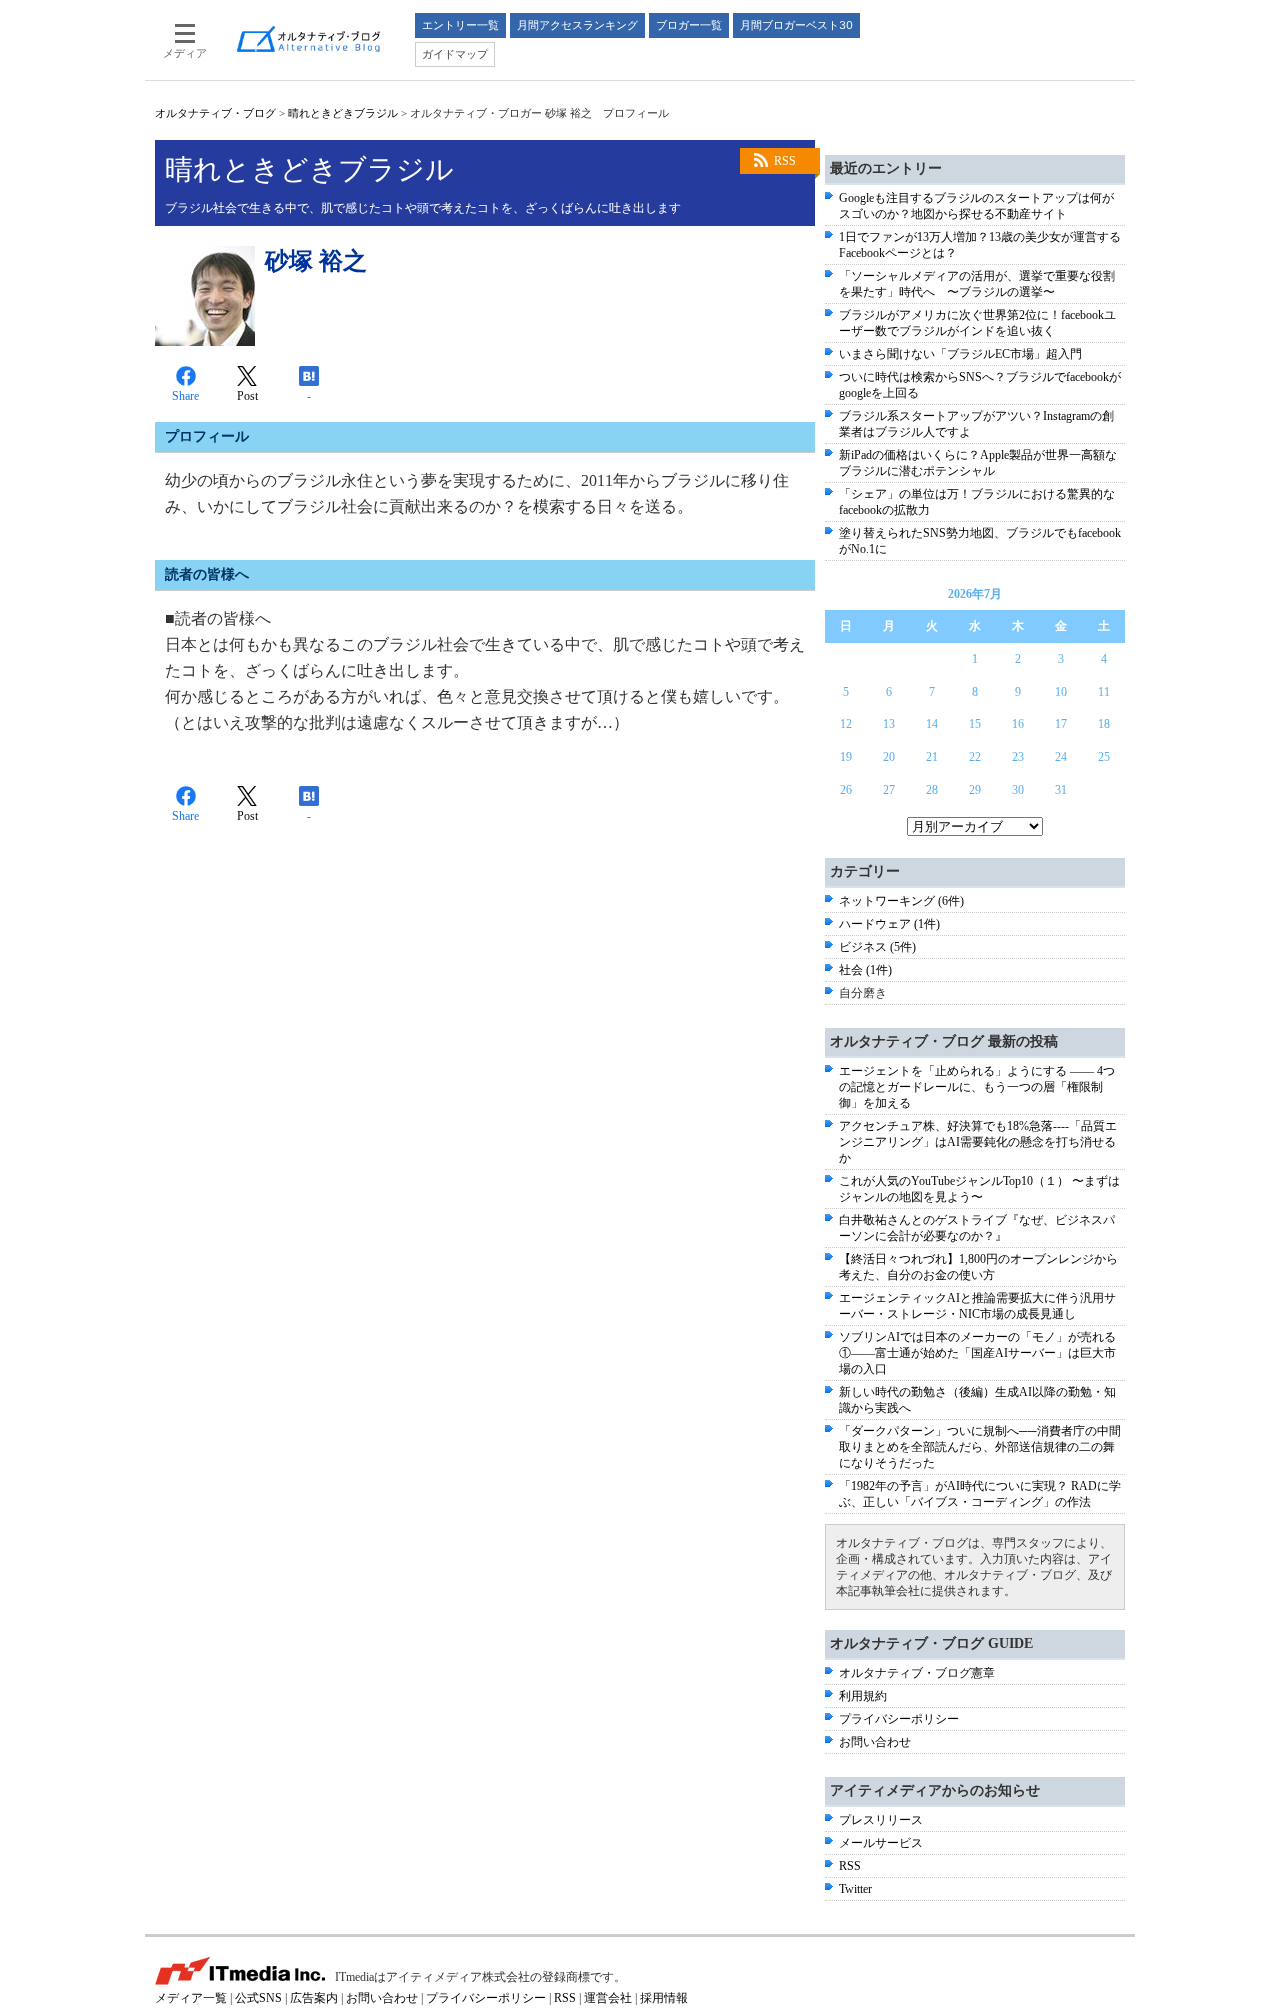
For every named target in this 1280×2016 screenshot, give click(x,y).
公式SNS (258, 1998)
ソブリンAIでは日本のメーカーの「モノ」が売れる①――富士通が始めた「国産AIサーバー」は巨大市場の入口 (977, 1353)
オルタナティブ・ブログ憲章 (917, 1673)
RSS (785, 161)
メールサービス (881, 1843)
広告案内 (314, 1998)
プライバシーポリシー (899, 1719)
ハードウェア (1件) (889, 924)
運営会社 (608, 1998)
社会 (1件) (865, 970)
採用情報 (664, 1998)
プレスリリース (881, 1820)
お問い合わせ (875, 1742)
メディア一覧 (191, 1998)
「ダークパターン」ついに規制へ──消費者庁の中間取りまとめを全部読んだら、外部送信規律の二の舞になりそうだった (980, 1447)
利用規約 (863, 1696)
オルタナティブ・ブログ (215, 113)
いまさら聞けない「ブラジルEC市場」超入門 (960, 354)
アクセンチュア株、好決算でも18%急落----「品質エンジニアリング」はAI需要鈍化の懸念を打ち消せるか (978, 1142)
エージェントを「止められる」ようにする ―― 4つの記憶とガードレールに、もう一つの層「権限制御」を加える (977, 1087)
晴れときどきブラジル (343, 113)
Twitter (855, 1889)
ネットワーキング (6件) (901, 901)
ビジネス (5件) (877, 947)
